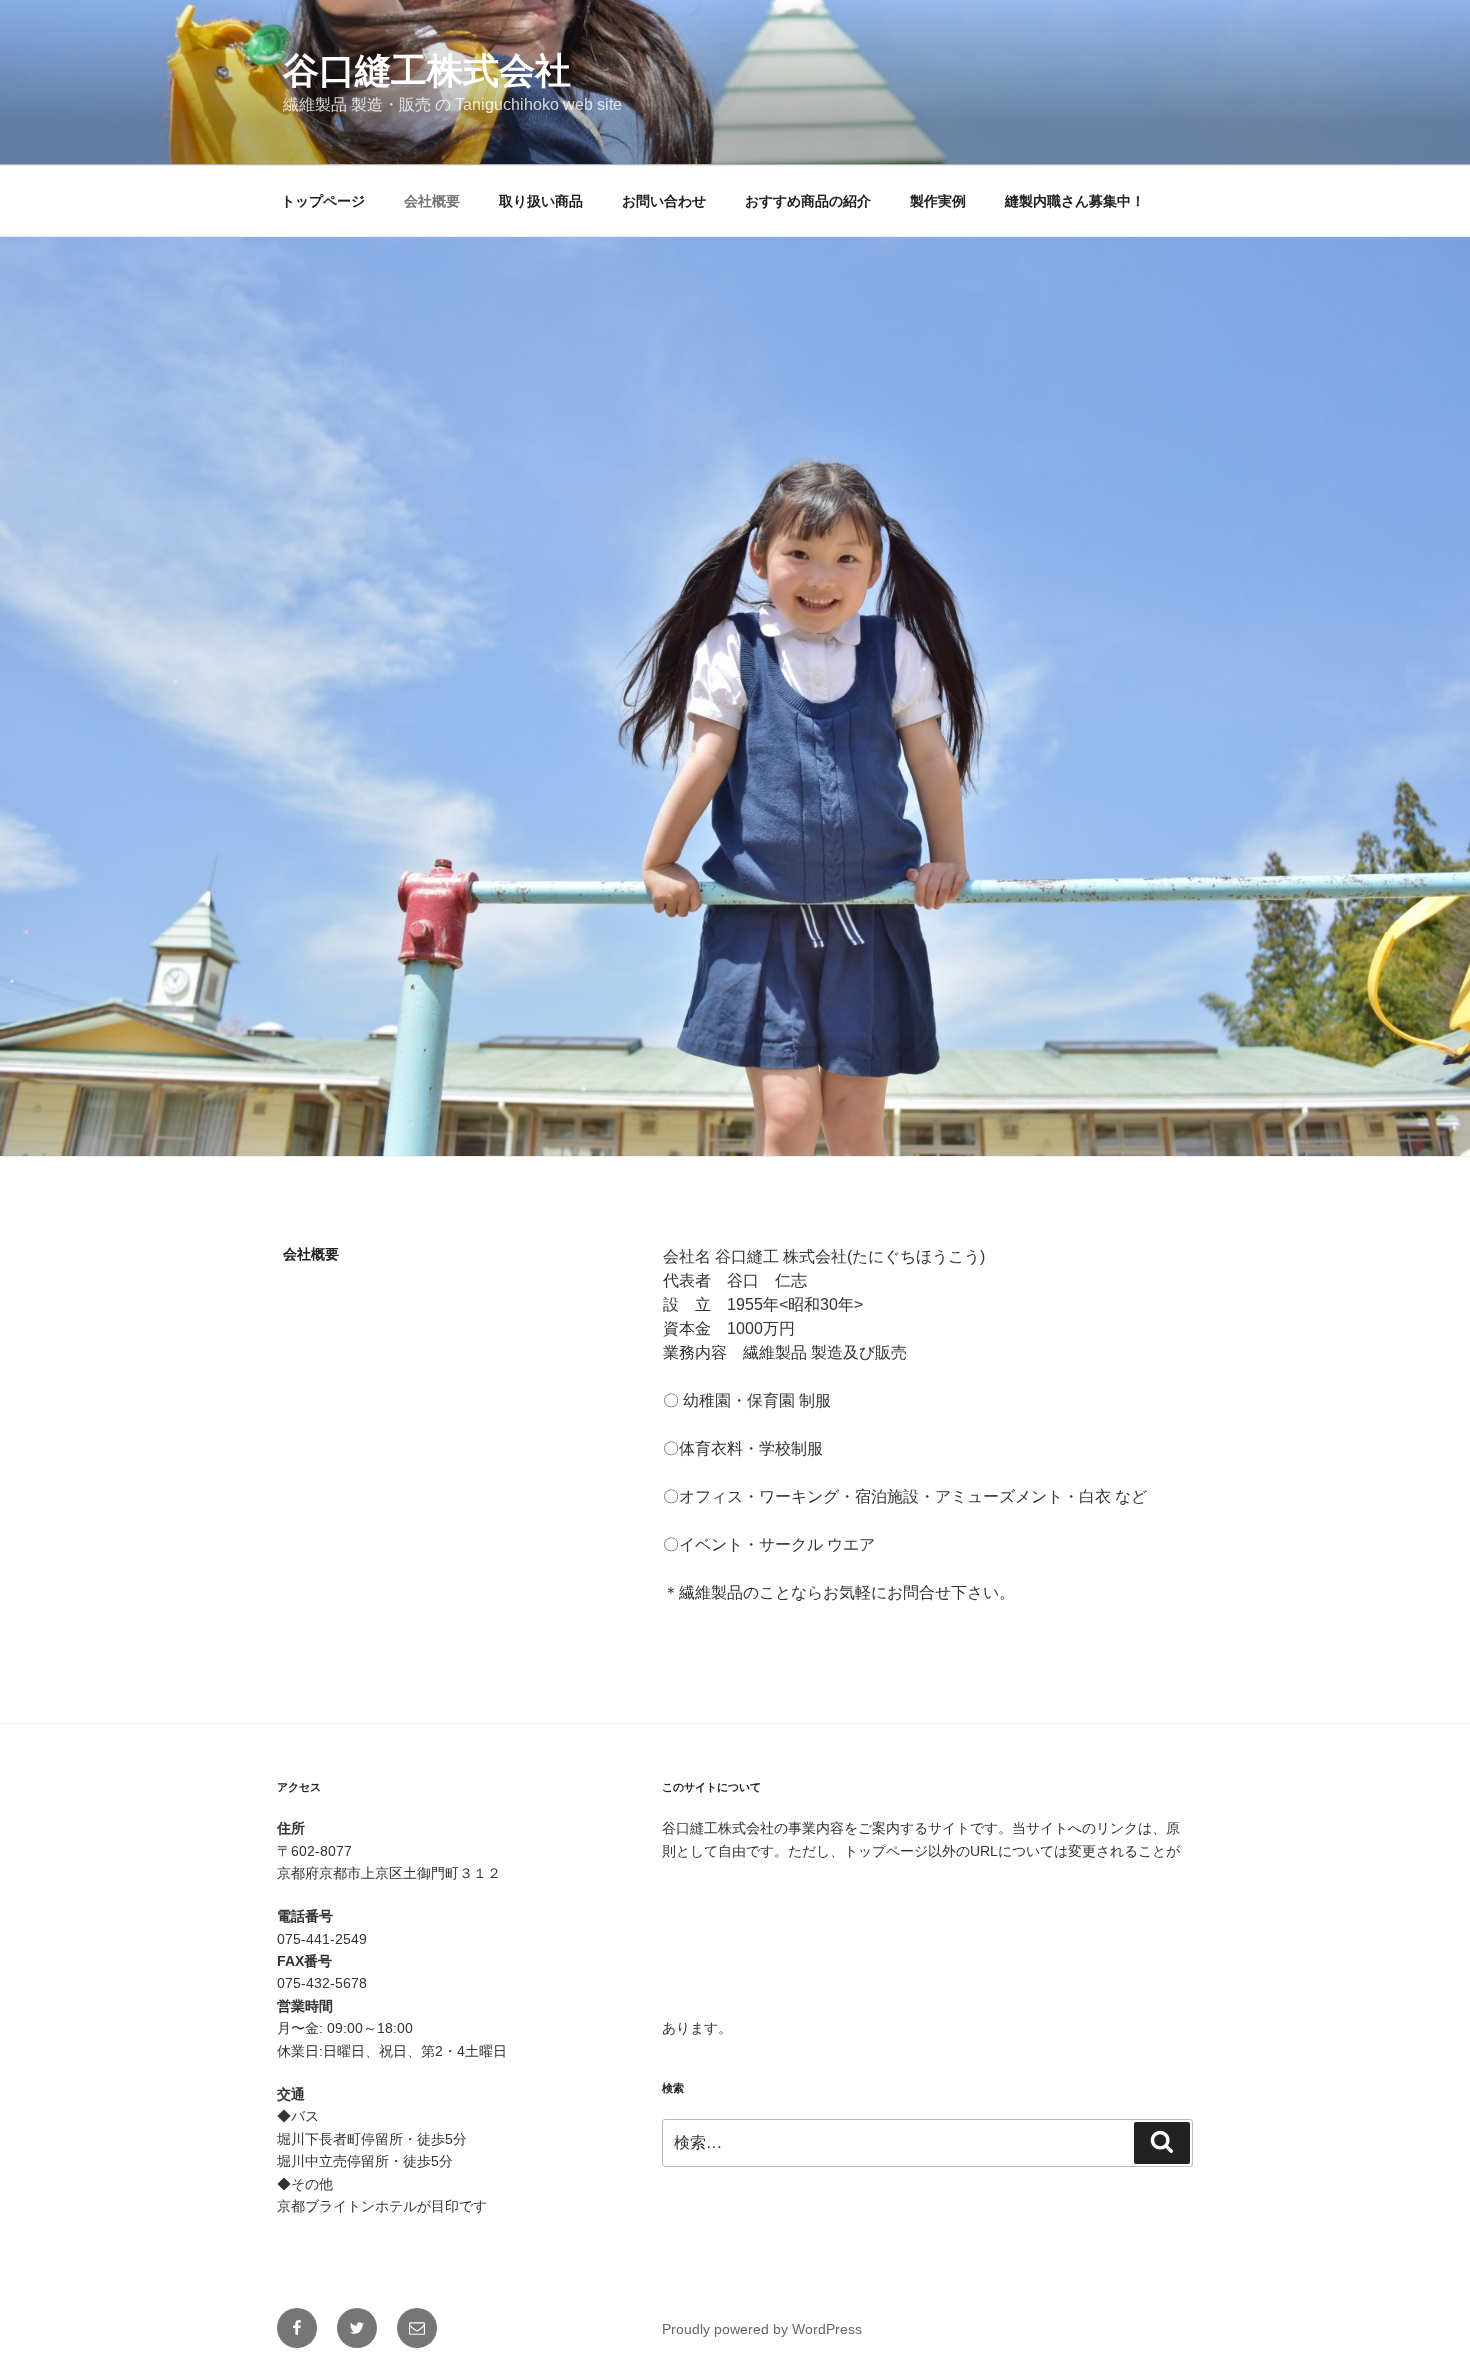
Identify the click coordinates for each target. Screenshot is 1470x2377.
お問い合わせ (664, 201)
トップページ (323, 201)
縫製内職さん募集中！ (1075, 201)
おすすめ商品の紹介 (808, 201)
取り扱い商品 (541, 201)
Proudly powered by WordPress (762, 2329)
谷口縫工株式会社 (427, 70)
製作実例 (938, 201)
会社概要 (432, 201)
